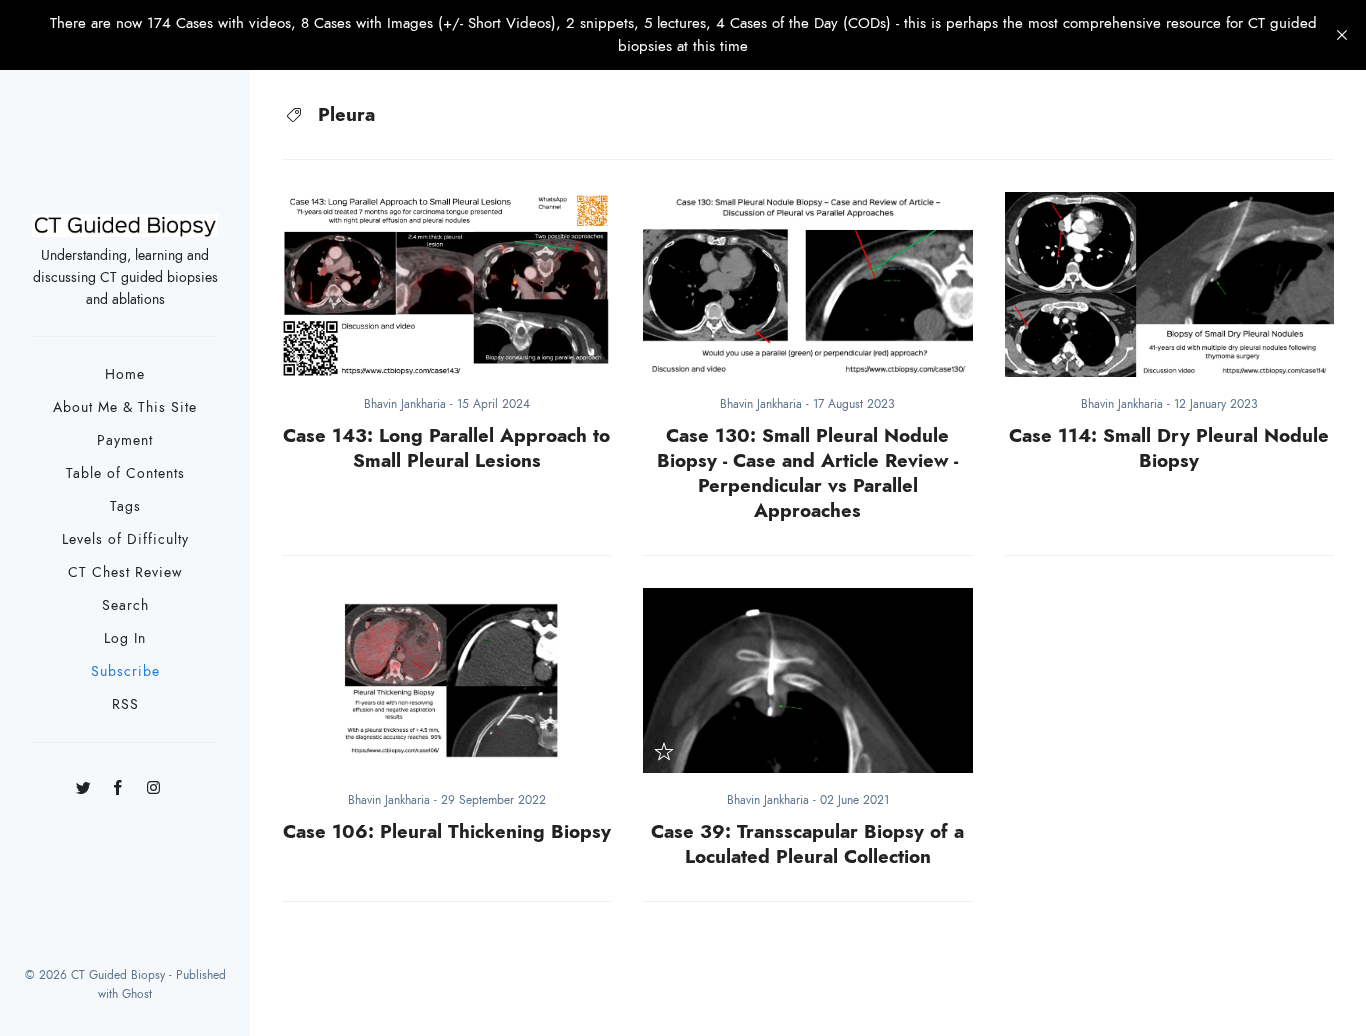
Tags (125, 506)
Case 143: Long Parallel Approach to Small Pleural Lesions (446, 448)
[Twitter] (83, 780)
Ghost (137, 994)
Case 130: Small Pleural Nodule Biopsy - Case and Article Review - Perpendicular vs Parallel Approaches (807, 473)
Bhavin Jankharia (407, 404)
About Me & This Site (125, 407)
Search (125, 605)
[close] (1342, 35)
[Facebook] (118, 780)
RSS (125, 704)
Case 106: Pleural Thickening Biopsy (447, 831)
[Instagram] (153, 780)
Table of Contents (125, 473)
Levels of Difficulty (125, 539)
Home (125, 374)
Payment (125, 440)
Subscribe (125, 671)
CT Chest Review (125, 572)
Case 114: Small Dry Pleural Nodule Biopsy (1169, 448)
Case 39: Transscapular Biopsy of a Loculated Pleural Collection (807, 844)
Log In (125, 638)
